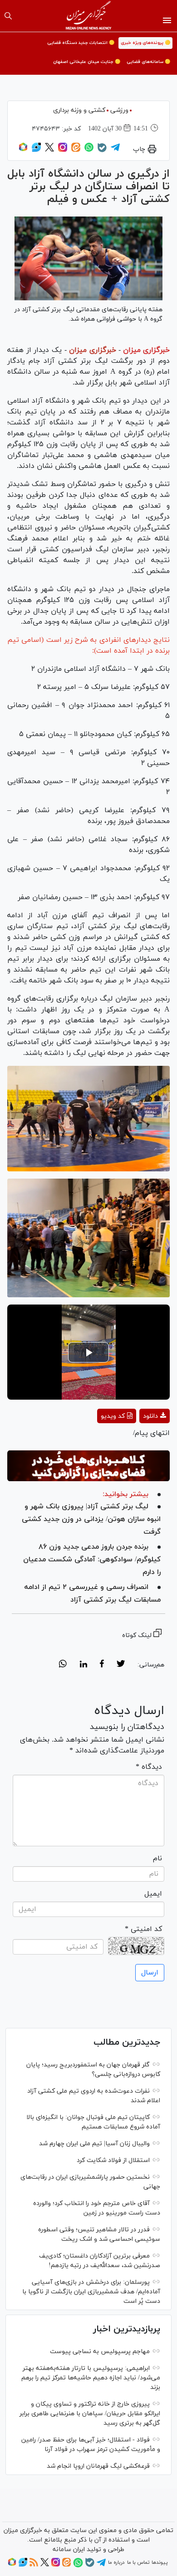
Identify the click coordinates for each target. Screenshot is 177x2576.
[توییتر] (49, 150)
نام (157, 1859)
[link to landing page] (89, 16)
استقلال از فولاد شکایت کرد (113, 2160)
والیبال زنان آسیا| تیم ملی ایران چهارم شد (94, 2144)
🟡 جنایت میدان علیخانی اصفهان (87, 62)
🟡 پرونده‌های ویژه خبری (145, 43)
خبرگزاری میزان (146, 350)
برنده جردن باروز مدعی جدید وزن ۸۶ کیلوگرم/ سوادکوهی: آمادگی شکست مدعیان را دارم (92, 1560)
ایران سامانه (69, 2550)
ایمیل (153, 1894)
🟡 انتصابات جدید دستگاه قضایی (81, 43)
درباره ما (116, 2562)
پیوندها (160, 2562)
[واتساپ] (89, 150)
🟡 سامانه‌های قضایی (148, 62)
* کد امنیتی (143, 1929)
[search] (8, 16)
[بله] (102, 151)
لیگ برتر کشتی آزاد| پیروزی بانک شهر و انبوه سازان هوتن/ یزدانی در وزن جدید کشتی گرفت (91, 1519)
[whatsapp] (63, 1665)
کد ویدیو (113, 1416)
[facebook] (102, 1665)
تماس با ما (138, 2562)
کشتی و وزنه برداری (79, 110)
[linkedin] (83, 1665)
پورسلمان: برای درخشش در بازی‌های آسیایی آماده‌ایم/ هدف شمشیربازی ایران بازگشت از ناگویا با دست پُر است (91, 2292)
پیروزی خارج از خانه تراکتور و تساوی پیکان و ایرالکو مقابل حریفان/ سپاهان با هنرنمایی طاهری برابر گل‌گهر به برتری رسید (90, 2414)
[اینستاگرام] (63, 150)
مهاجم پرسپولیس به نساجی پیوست (100, 2352)
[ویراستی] (36, 150)
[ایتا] (76, 150)
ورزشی (119, 110)
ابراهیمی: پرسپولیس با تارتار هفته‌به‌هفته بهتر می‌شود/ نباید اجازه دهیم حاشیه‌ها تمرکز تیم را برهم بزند (91, 2378)
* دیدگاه (149, 1767)
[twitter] (121, 1665)
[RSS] (34, 2565)
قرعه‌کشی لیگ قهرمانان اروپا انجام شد (98, 2466)
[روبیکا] (23, 150)
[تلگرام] (115, 150)
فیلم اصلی (138, 1440)
